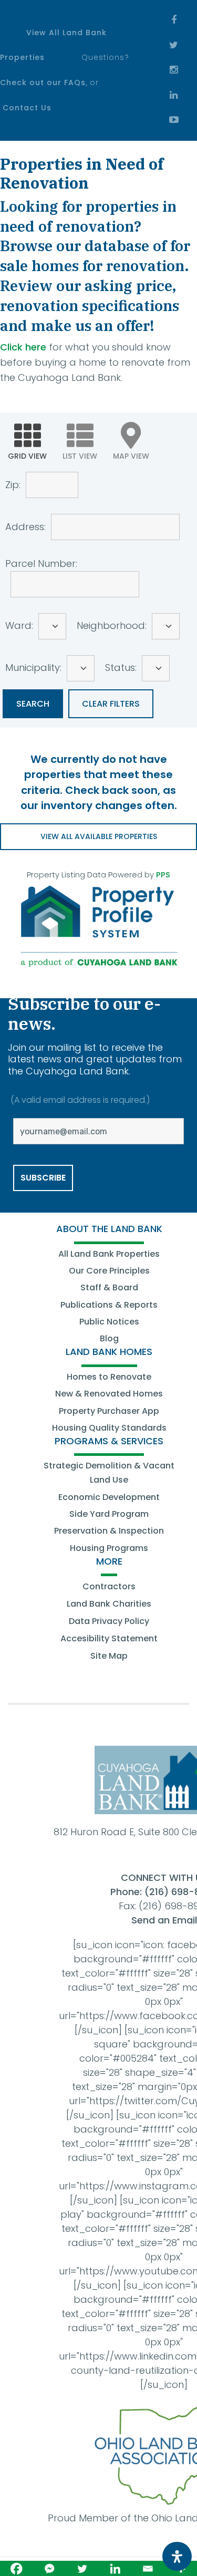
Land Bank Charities (109, 1604)
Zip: (13, 484)
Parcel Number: (41, 563)
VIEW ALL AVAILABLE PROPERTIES (99, 836)
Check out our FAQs (43, 82)
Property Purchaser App (109, 1411)
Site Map (109, 1656)
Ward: (19, 625)
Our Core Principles (109, 1271)
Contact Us (27, 108)
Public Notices (109, 1322)
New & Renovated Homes (109, 1394)
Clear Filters (111, 704)
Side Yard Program (109, 1514)
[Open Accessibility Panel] (177, 2556)
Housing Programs (109, 1548)
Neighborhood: (112, 625)
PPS (163, 875)
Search (33, 704)
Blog (109, 1338)
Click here (23, 347)
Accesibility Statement (109, 1638)
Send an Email (164, 1920)
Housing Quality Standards (109, 1428)
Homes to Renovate (109, 1377)
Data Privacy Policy (109, 1621)
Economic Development (109, 1497)
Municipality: (33, 668)
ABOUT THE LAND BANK (109, 1229)
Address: (25, 526)
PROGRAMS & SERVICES (109, 1441)
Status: (121, 668)
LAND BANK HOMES (109, 1352)
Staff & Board (109, 1287)
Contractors (109, 1586)
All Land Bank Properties (109, 1254)
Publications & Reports (109, 1305)
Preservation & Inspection (109, 1531)
